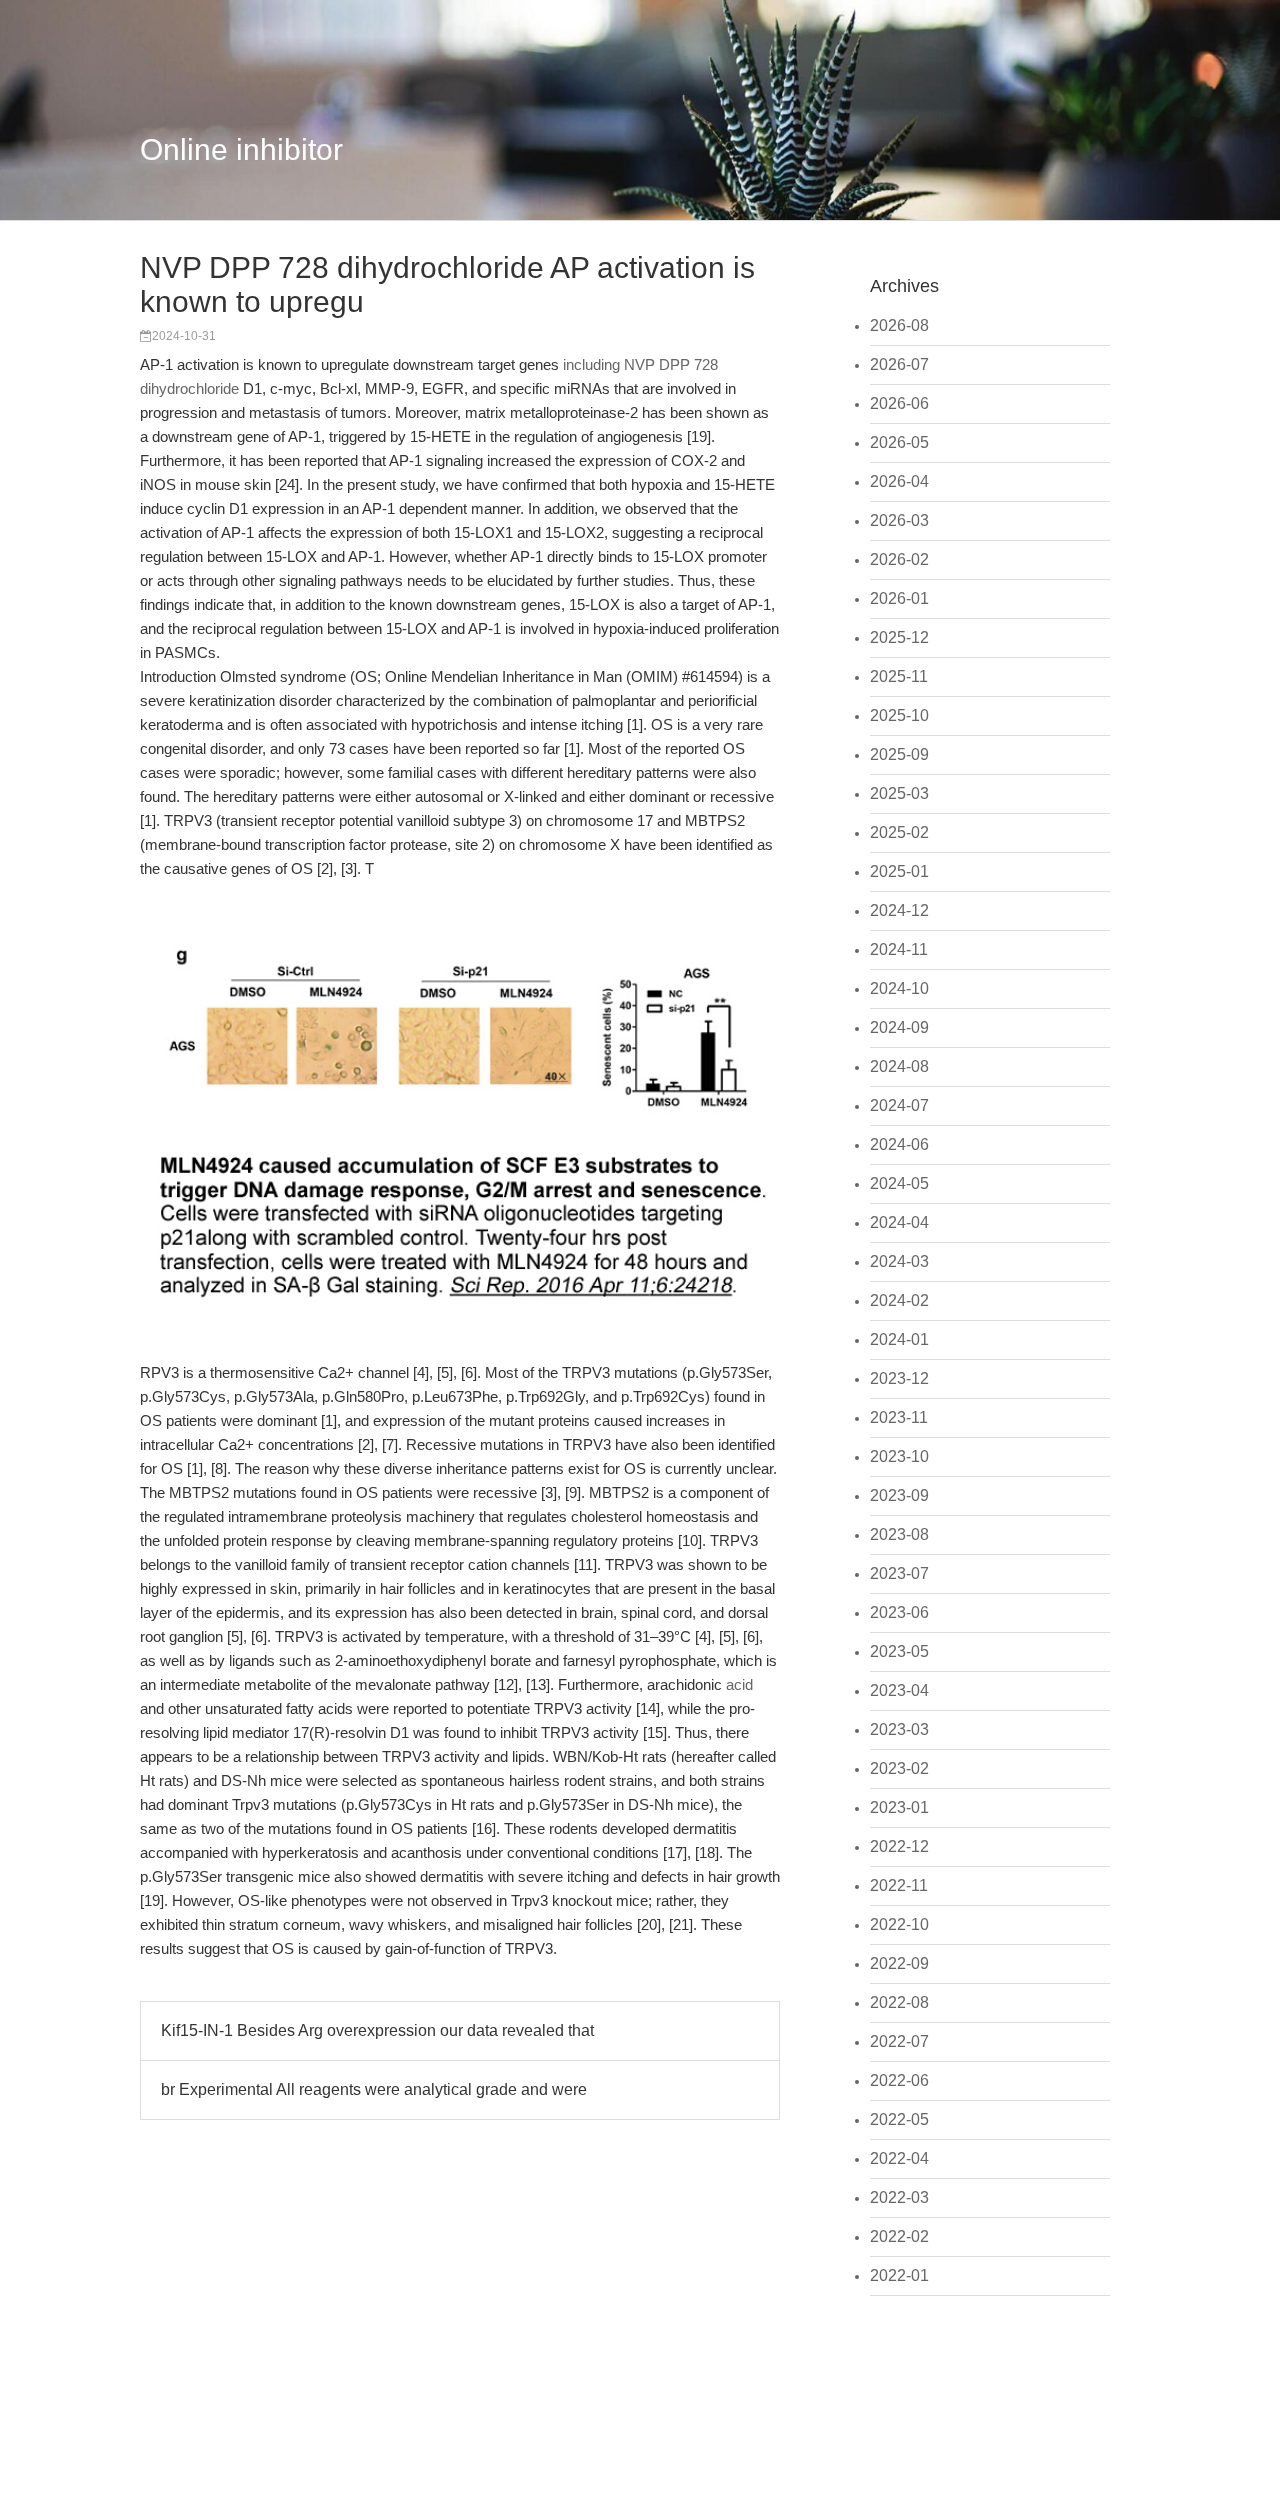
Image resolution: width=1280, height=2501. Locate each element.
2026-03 (899, 520)
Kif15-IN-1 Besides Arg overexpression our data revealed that (377, 2030)
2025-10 (899, 715)
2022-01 (899, 2275)
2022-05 (899, 2119)
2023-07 (899, 1573)
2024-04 (899, 1222)
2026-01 (899, 598)
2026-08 (899, 325)
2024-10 (899, 988)
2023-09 (899, 1495)
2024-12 (899, 910)
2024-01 (899, 1339)
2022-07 (899, 2041)
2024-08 (899, 1066)
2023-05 (899, 1651)
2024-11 (899, 949)
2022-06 (899, 2080)
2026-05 (899, 442)
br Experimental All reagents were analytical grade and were (374, 2089)
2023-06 (899, 1612)
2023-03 (899, 1729)
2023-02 (899, 1768)
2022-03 (899, 2197)
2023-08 (899, 1534)
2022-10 (899, 1924)
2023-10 (899, 1456)
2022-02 (899, 2236)
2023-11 (899, 1417)
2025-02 (899, 832)
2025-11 (899, 676)
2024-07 (899, 1105)
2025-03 (899, 793)
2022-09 (899, 1963)
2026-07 (899, 364)
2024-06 (899, 1144)
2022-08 (899, 2002)
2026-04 (899, 481)
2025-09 (899, 754)
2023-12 (899, 1378)
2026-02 (899, 559)
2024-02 (899, 1300)
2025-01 (899, 871)
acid (739, 1684)
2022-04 (899, 2158)
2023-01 (899, 1807)
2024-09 (899, 1027)
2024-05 (899, 1183)
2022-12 (899, 1846)
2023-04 (899, 1690)
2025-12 (899, 637)
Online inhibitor (241, 149)
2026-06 (899, 403)
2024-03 (899, 1261)
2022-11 (899, 1885)
